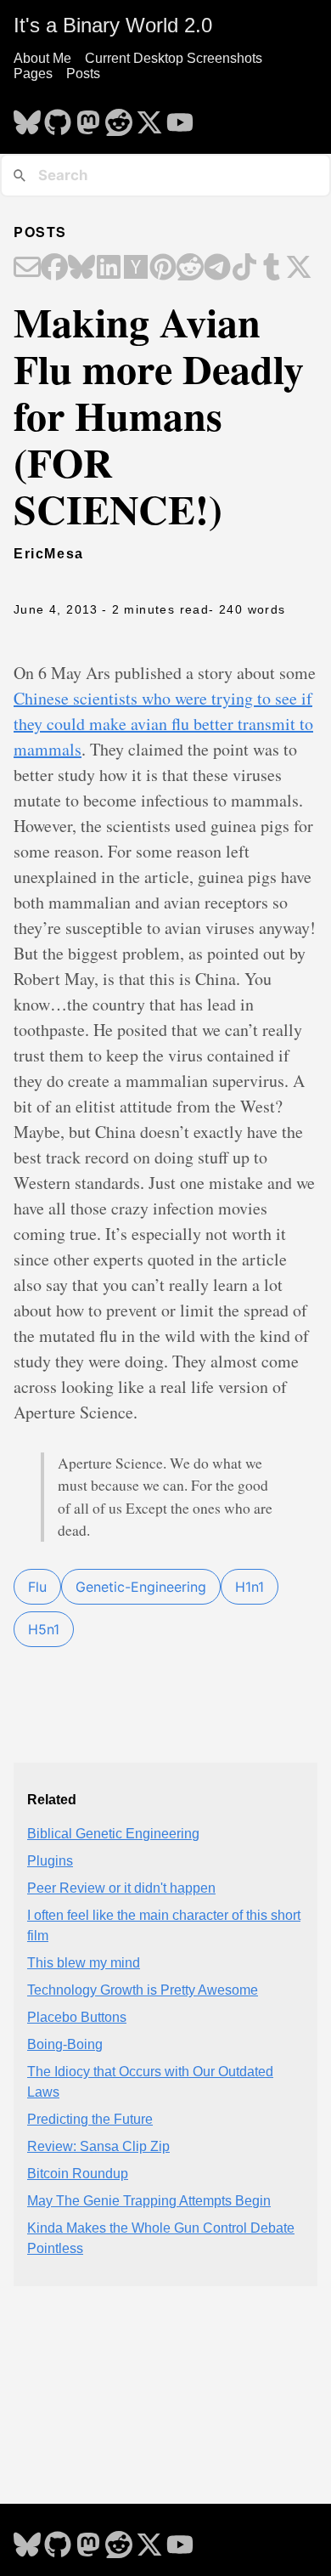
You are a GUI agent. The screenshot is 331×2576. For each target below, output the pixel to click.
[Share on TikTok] (244, 269)
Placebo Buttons (77, 2017)
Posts (83, 74)
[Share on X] (299, 269)
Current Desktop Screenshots (174, 58)
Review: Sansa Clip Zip (98, 2146)
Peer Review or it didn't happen (121, 1888)
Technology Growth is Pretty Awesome (143, 1990)
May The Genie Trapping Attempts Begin (149, 2201)
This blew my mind (84, 1963)
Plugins (50, 1861)
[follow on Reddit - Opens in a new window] (119, 117)
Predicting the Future (90, 2119)
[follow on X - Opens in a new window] (149, 117)
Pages (33, 74)
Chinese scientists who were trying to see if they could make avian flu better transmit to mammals (163, 724)
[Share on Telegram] (217, 269)
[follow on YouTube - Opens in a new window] (180, 117)
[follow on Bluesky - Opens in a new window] (27, 117)
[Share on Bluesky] (81, 269)
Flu (37, 1587)
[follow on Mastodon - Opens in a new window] (88, 117)
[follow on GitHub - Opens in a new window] (58, 117)
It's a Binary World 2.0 (113, 25)
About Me (42, 58)
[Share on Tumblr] (272, 269)
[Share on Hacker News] (136, 269)
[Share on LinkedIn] (109, 269)
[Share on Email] (27, 269)
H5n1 (44, 1629)
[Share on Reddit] (190, 269)
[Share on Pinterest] (163, 269)
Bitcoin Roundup (78, 2174)
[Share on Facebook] (54, 269)
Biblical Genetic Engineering (113, 1834)
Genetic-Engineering (141, 1587)
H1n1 (250, 1587)
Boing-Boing (65, 2044)
